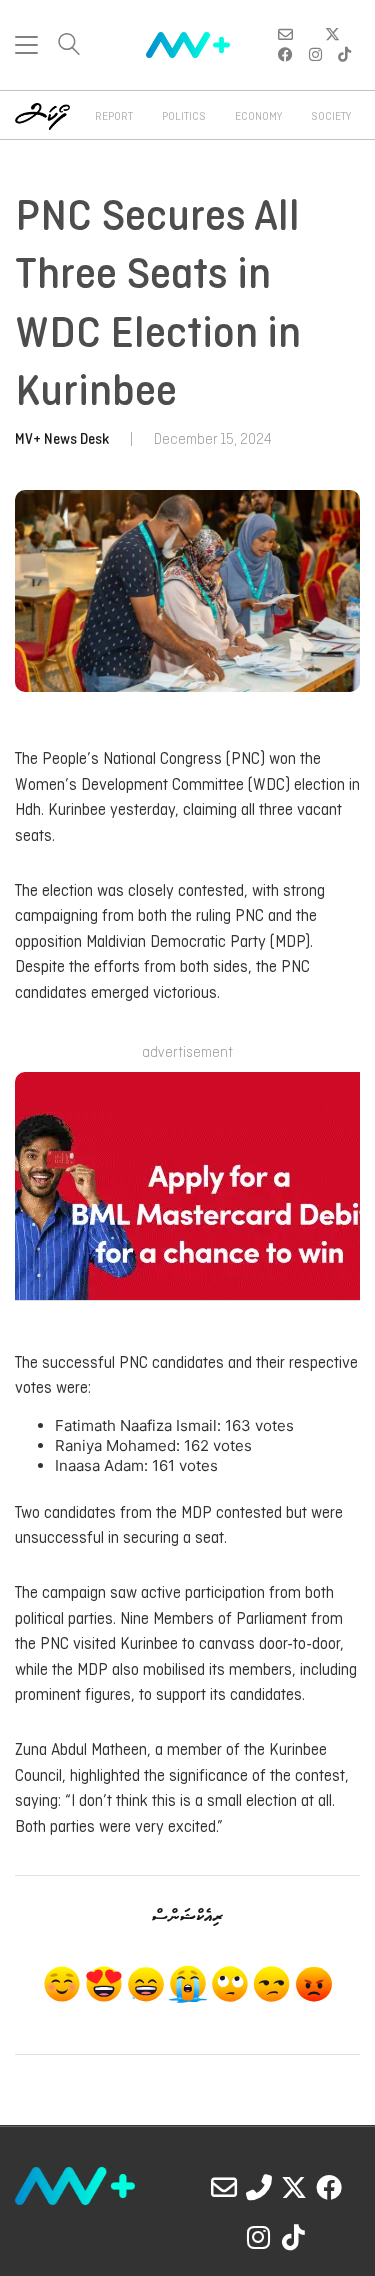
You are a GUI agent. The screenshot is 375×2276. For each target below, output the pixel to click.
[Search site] (69, 46)
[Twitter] (294, 2187)
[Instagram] (259, 2237)
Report (114, 117)
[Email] (224, 2187)
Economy (258, 117)
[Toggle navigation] (26, 45)
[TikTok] (294, 2237)
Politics (184, 117)
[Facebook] (329, 2187)
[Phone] (259, 2187)
